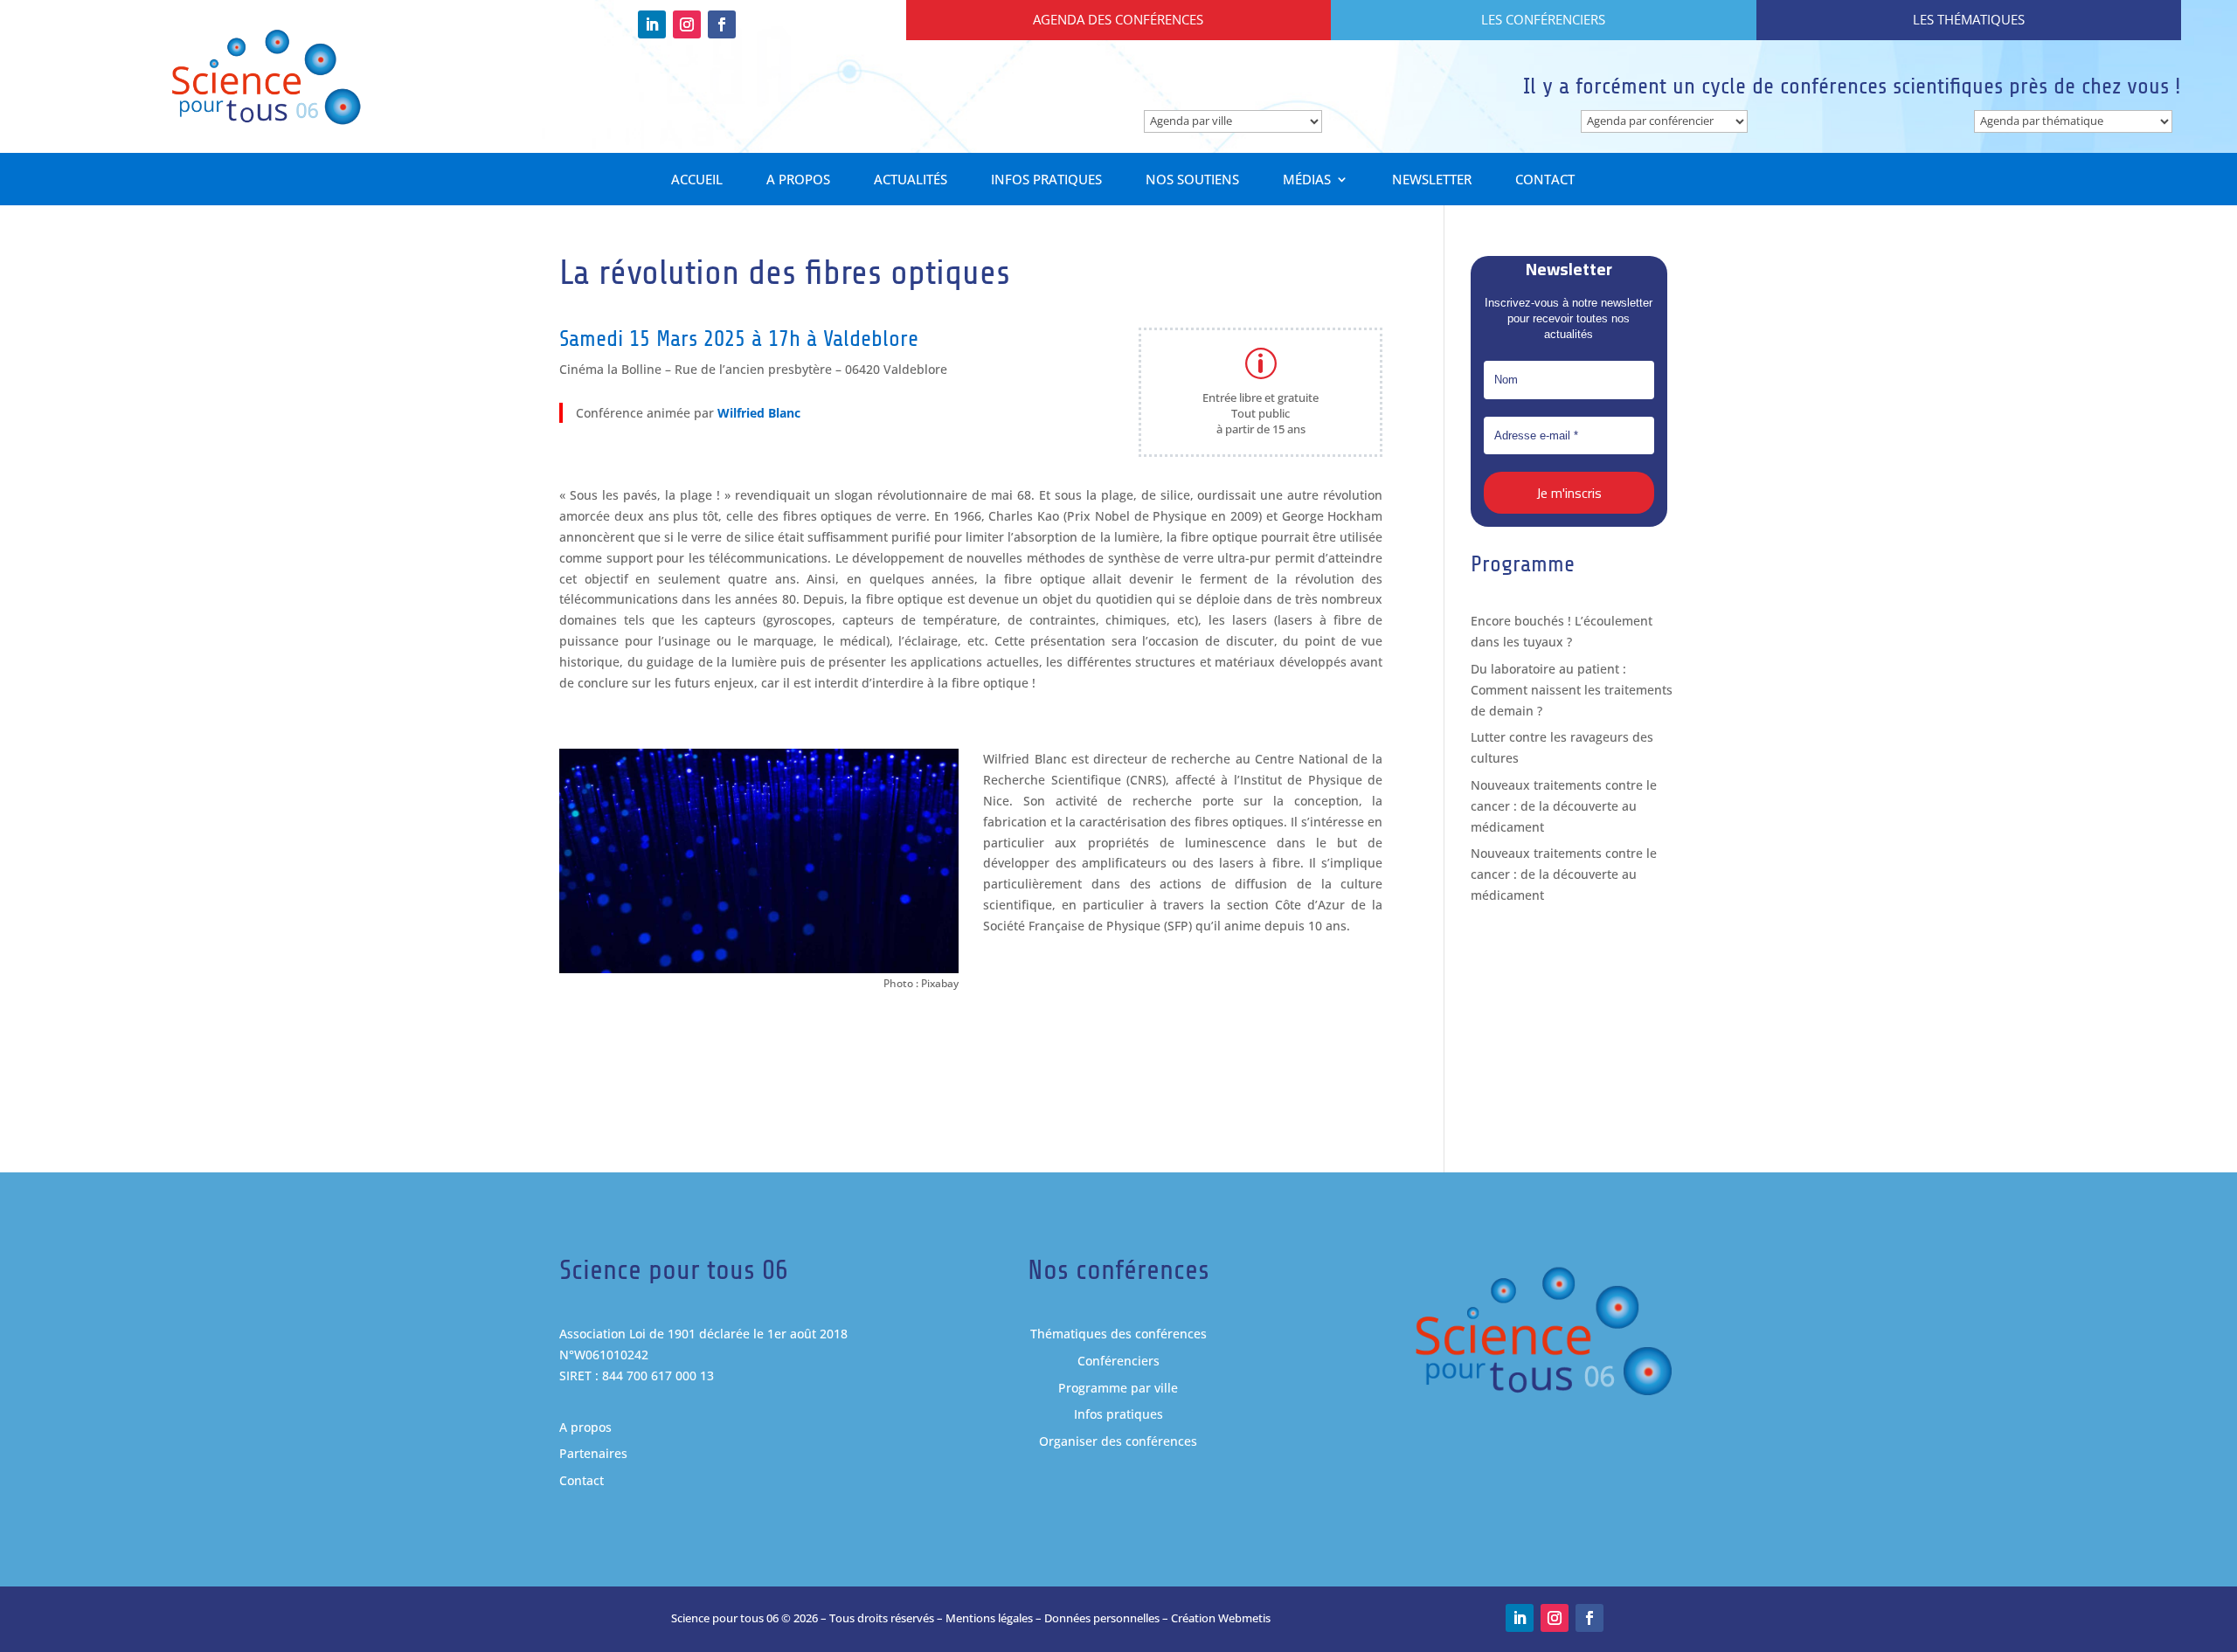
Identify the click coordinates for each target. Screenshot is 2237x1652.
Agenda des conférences (1118, 19)
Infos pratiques (1046, 180)
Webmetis (1244, 1618)
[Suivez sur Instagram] (687, 24)
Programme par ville (1118, 1388)
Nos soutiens (1192, 180)
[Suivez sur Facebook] (722, 24)
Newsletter (1432, 180)
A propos (798, 180)
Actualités (911, 180)
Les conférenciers (1543, 19)
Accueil (697, 180)
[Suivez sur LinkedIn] (652, 24)
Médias (1307, 180)
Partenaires (593, 1453)
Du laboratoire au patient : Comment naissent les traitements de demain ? (1572, 690)
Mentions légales (989, 1618)
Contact (1545, 180)
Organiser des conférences (1118, 1441)
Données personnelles (1102, 1618)
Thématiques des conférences (1118, 1334)
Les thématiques (1969, 19)
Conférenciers (1118, 1361)
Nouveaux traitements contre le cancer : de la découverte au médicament (1564, 806)
